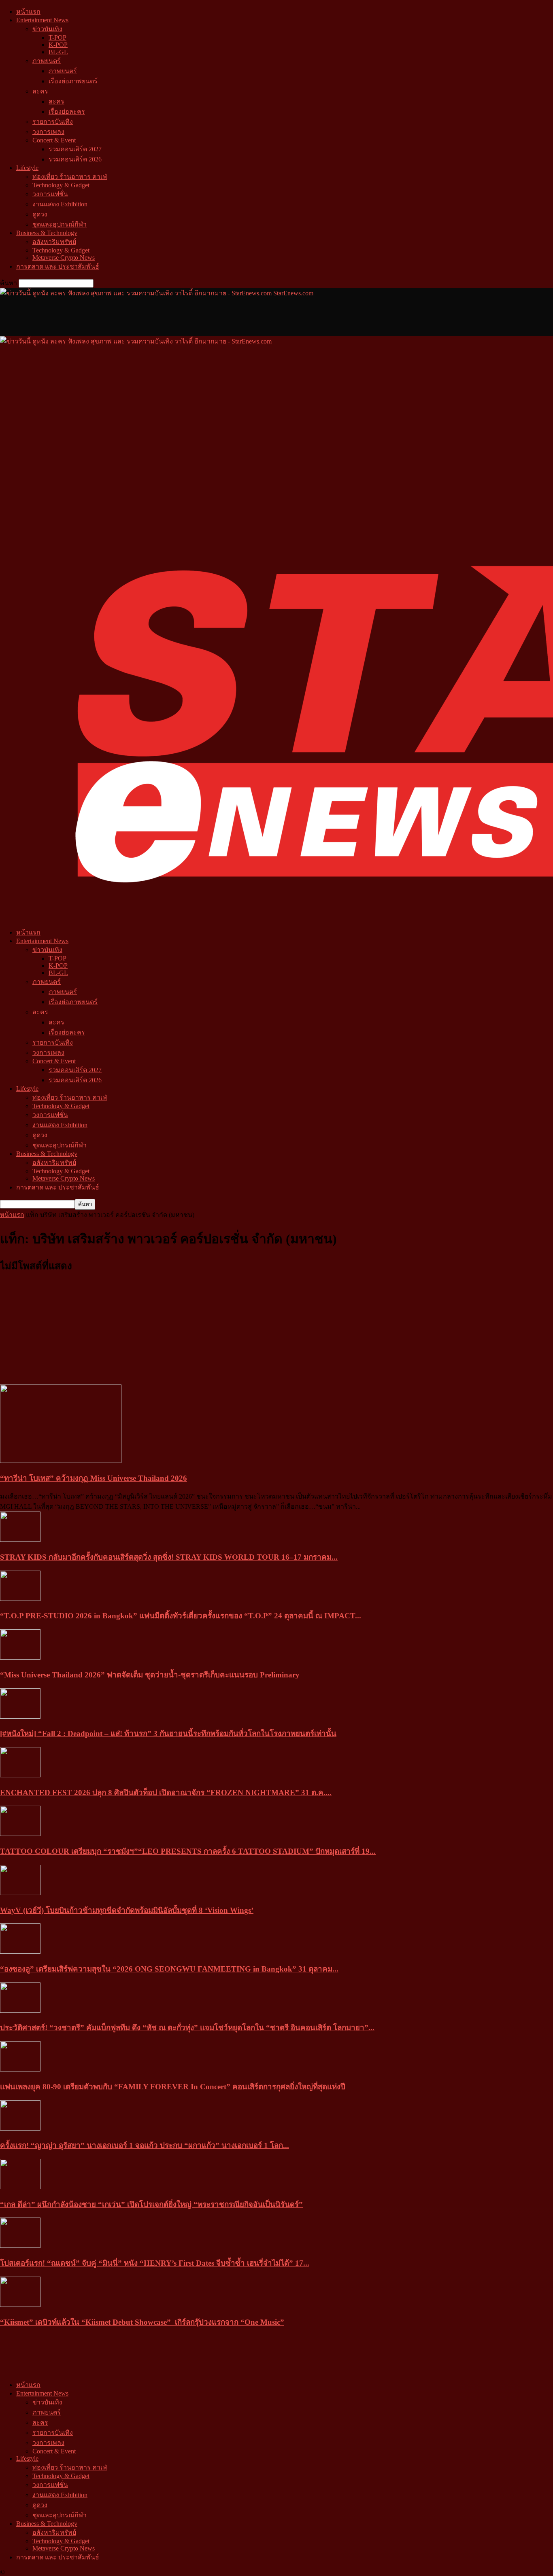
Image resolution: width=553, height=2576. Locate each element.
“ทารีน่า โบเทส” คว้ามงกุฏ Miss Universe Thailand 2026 (94, 1478)
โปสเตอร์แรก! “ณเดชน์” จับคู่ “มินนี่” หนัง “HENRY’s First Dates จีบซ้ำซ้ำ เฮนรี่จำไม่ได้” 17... (155, 2263)
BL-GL (58, 52)
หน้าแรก (28, 12)
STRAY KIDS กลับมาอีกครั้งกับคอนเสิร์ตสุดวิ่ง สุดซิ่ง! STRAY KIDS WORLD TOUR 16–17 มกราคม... (169, 1557)
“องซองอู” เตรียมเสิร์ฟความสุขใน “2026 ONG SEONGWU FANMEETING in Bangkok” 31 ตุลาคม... (169, 1969)
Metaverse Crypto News (64, 258)
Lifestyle (27, 168)
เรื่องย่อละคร (67, 111)
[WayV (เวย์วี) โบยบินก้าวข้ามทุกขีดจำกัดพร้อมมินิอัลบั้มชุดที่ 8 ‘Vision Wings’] (20, 1893)
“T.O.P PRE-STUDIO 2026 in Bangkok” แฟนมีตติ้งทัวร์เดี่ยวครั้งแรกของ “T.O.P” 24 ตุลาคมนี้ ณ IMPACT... (181, 1616)
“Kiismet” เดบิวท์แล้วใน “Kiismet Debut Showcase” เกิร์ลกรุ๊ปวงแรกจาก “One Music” (142, 2322)
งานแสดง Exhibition (60, 204)
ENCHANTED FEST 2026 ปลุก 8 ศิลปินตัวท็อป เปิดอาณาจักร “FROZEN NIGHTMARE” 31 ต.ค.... (166, 1793)
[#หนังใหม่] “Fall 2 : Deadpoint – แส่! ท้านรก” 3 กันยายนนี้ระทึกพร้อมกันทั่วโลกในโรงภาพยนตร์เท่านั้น (168, 1733)
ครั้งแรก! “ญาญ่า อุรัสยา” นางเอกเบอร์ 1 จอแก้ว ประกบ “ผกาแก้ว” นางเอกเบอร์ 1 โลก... (145, 2145)
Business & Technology (47, 233)
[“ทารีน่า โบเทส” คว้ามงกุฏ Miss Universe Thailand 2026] (61, 1461)
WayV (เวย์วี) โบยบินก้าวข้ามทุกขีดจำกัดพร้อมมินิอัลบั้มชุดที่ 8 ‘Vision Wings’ (127, 1910)
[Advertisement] (147, 316)
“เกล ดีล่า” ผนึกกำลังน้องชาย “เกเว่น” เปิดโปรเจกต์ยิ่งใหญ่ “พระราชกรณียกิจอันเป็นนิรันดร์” (151, 2204)
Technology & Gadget (61, 185)
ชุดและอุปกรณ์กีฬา (60, 224)
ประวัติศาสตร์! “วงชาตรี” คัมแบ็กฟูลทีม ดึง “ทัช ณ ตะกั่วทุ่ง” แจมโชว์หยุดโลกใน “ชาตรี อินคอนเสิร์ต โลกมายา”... (187, 2028)
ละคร (40, 91)
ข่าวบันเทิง (47, 29)
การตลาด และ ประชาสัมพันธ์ (58, 266)
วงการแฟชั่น (50, 194)
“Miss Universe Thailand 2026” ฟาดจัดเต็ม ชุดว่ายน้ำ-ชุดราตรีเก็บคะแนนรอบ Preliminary (150, 1675)
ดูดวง (40, 214)
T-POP (57, 37)
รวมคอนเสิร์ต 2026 (75, 159)
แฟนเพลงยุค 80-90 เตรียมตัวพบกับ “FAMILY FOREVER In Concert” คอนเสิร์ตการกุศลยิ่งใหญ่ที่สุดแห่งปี (173, 2087)
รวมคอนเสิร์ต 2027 (75, 149)
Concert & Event (54, 140)
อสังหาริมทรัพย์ (54, 242)
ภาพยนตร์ (47, 61)
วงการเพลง (48, 132)
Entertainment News (42, 20)
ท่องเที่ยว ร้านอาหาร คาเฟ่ (70, 177)
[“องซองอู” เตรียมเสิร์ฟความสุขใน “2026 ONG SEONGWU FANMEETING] (20, 1952)
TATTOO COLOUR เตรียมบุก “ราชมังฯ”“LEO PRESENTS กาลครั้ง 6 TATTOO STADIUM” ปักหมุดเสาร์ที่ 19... (188, 1851)
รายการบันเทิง (53, 122)
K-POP (58, 45)
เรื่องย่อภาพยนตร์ (73, 81)
